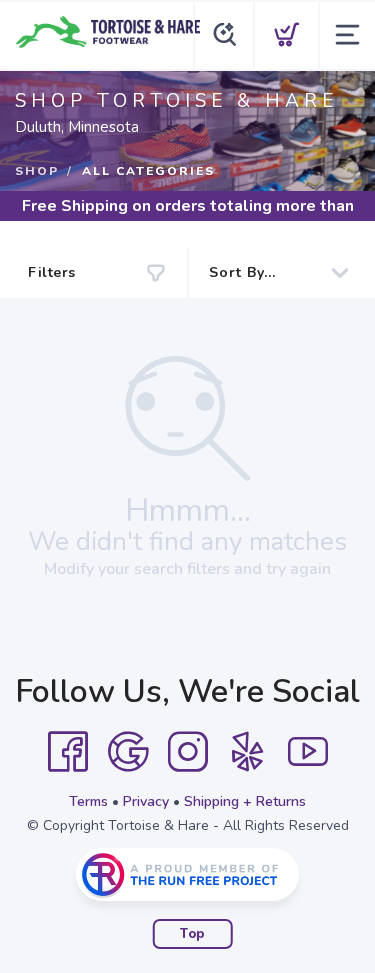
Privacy (146, 801)
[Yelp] (248, 752)
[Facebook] (68, 752)
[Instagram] (188, 752)
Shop (37, 171)
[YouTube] (308, 752)
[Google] (128, 752)
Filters (52, 272)
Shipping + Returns (245, 801)
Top (192, 934)
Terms (88, 801)
